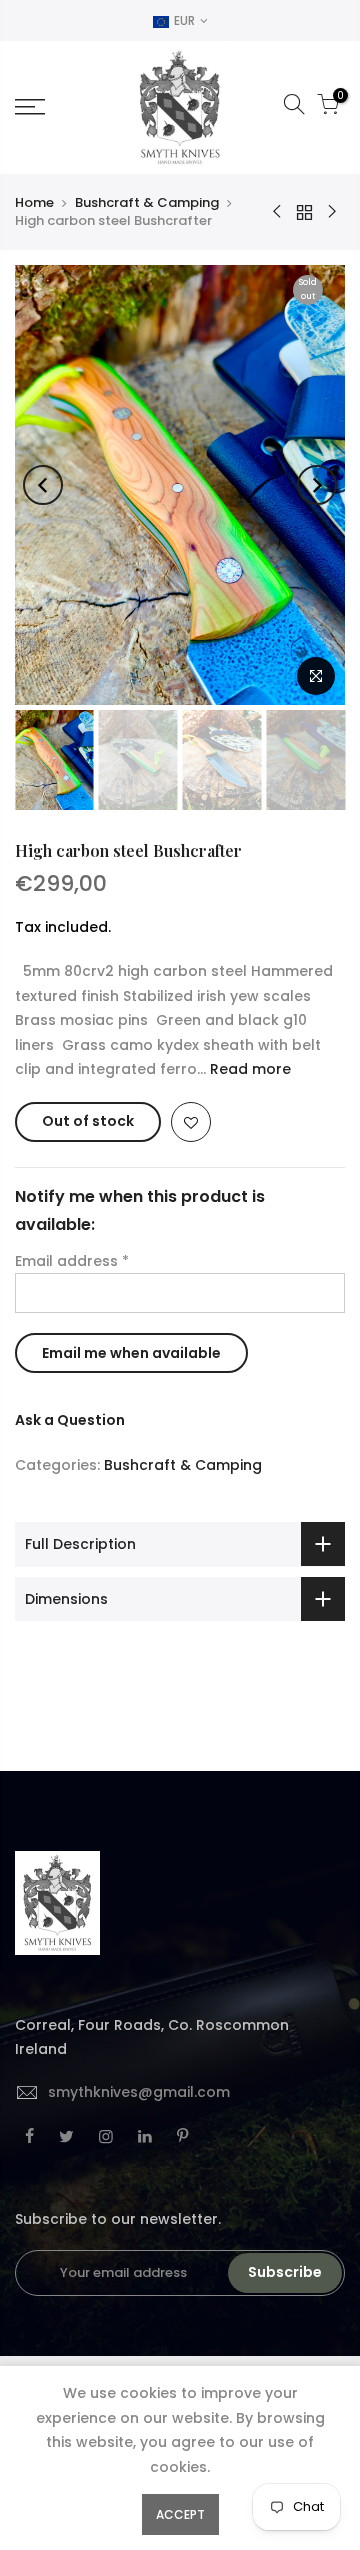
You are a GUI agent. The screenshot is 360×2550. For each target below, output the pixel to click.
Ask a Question (70, 1420)
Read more (248, 1069)
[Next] (317, 485)
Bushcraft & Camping (147, 203)
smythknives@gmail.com (139, 2092)
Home (34, 203)
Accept (180, 2514)
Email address (72, 1261)
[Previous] (43, 485)
